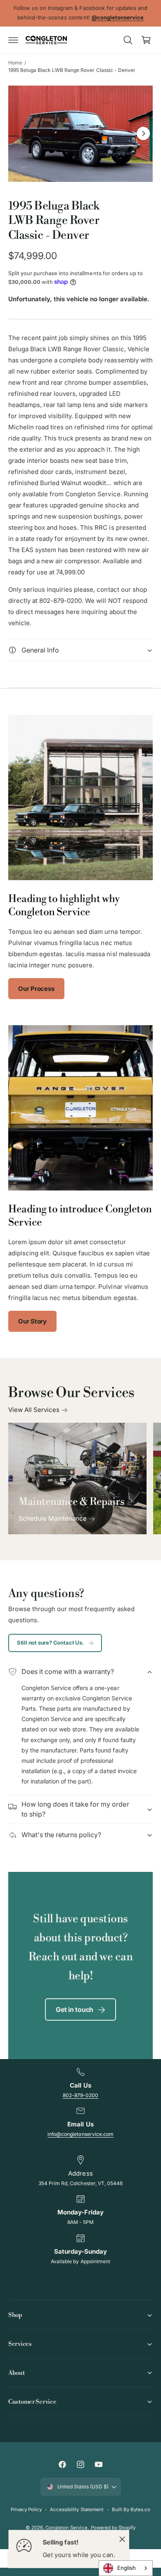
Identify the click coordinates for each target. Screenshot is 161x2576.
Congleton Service (66, 2528)
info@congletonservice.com (80, 2134)
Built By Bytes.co (131, 2509)
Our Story (32, 1321)
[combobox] (126, 2568)
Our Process (36, 989)
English (127, 2568)
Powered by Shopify (113, 2528)
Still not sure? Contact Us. (50, 1643)
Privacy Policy (26, 2509)
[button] (13, 40)
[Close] (122, 2539)
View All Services (34, 1410)
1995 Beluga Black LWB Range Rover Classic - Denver (72, 70)
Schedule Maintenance (53, 1518)
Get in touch (75, 2009)
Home (15, 63)
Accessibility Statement (77, 2509)
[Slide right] (143, 133)
